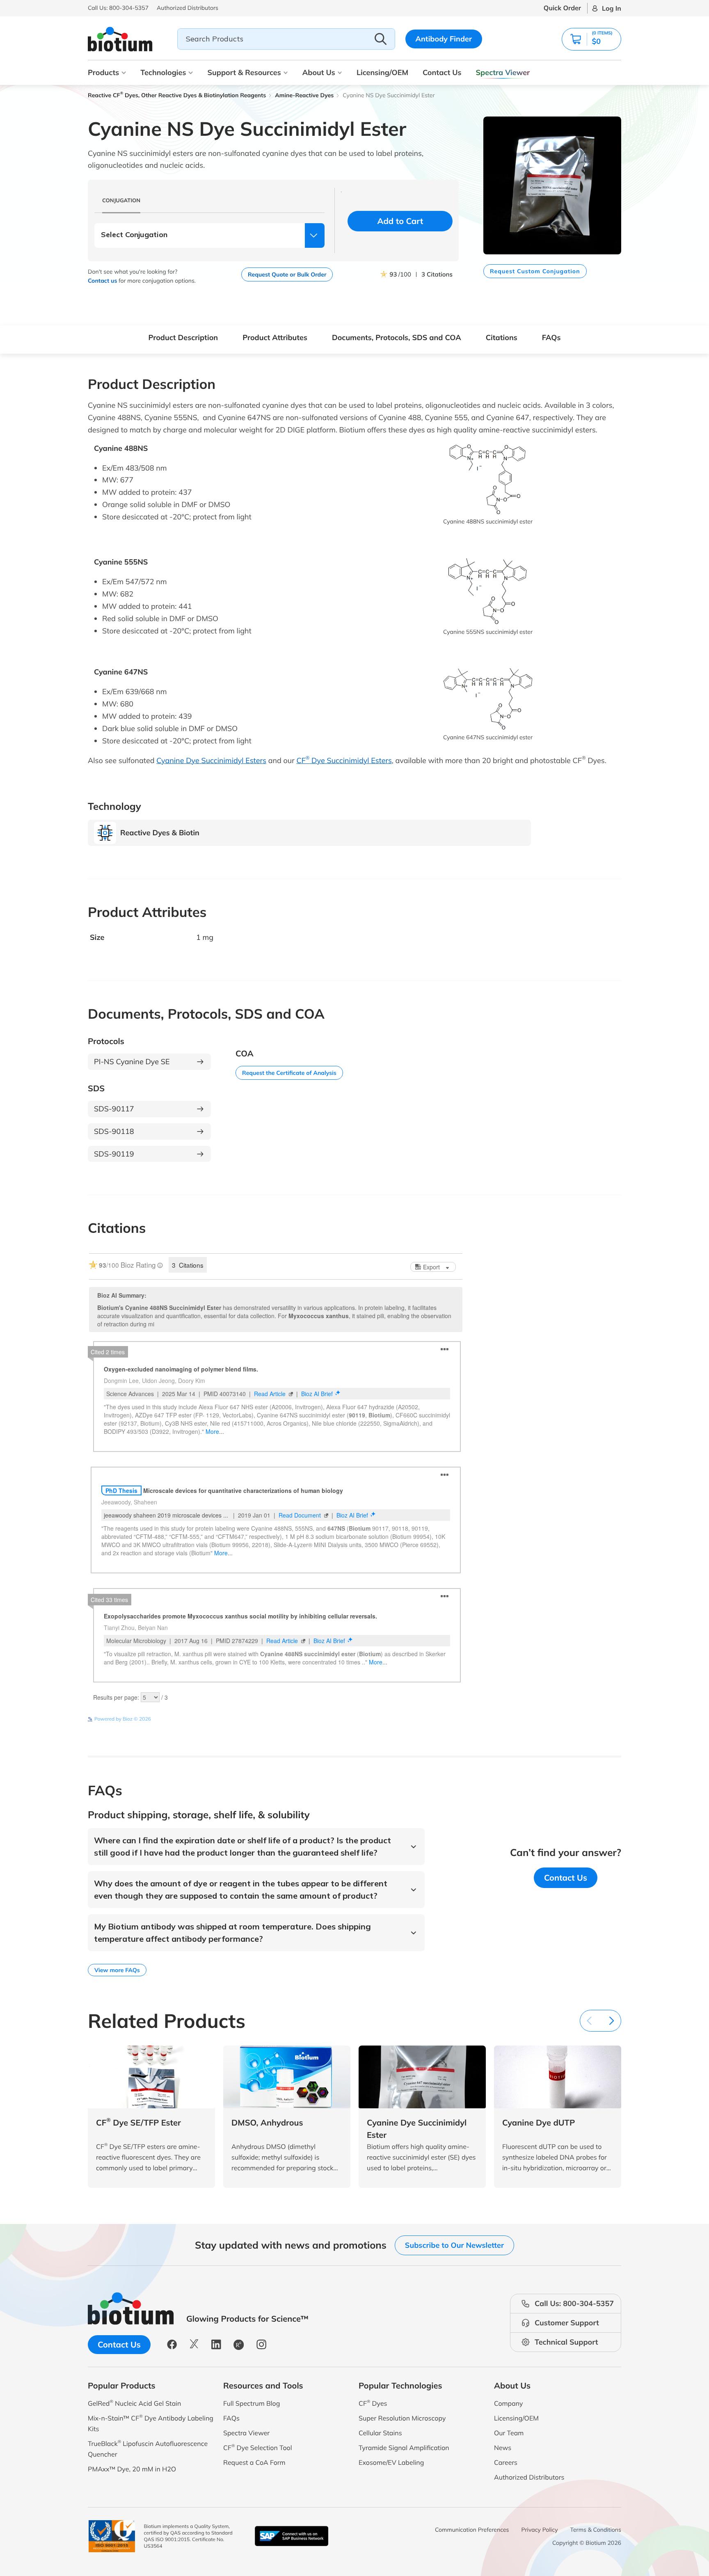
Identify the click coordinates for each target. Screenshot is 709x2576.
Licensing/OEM (382, 72)
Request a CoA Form (254, 2462)
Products (103, 72)
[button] (591, 39)
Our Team (509, 2433)
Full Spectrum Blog (252, 2403)
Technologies (163, 72)
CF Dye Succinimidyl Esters (344, 760)
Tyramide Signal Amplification (404, 2448)
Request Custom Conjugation (535, 271)
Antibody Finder (444, 39)
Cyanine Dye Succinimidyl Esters (211, 760)
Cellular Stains (380, 2433)
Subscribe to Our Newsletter (454, 2245)
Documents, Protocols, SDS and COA (397, 337)
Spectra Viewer (503, 72)
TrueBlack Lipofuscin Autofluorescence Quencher (148, 2449)
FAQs (551, 337)
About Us (319, 72)
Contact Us (442, 72)
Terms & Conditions (596, 2530)
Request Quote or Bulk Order (287, 274)
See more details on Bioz (435, 1719)
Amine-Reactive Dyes (304, 95)
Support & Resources (244, 72)
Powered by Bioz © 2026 (123, 1719)
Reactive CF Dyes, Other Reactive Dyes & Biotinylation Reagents (177, 95)
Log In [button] (612, 8)
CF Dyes (373, 2403)
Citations (502, 337)
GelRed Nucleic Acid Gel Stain (134, 2403)
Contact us (102, 281)
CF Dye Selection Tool (258, 2447)
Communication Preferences (472, 2530)
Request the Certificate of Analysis (289, 1073)
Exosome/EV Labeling (391, 2462)
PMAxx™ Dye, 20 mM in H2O (132, 2469)
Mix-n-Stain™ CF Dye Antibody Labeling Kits (151, 2423)
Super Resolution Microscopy (402, 2418)
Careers (506, 2462)
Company (509, 2403)
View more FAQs (117, 1970)
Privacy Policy (540, 2530)
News (503, 2448)
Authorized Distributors (529, 2477)
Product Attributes (275, 337)
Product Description (183, 337)
